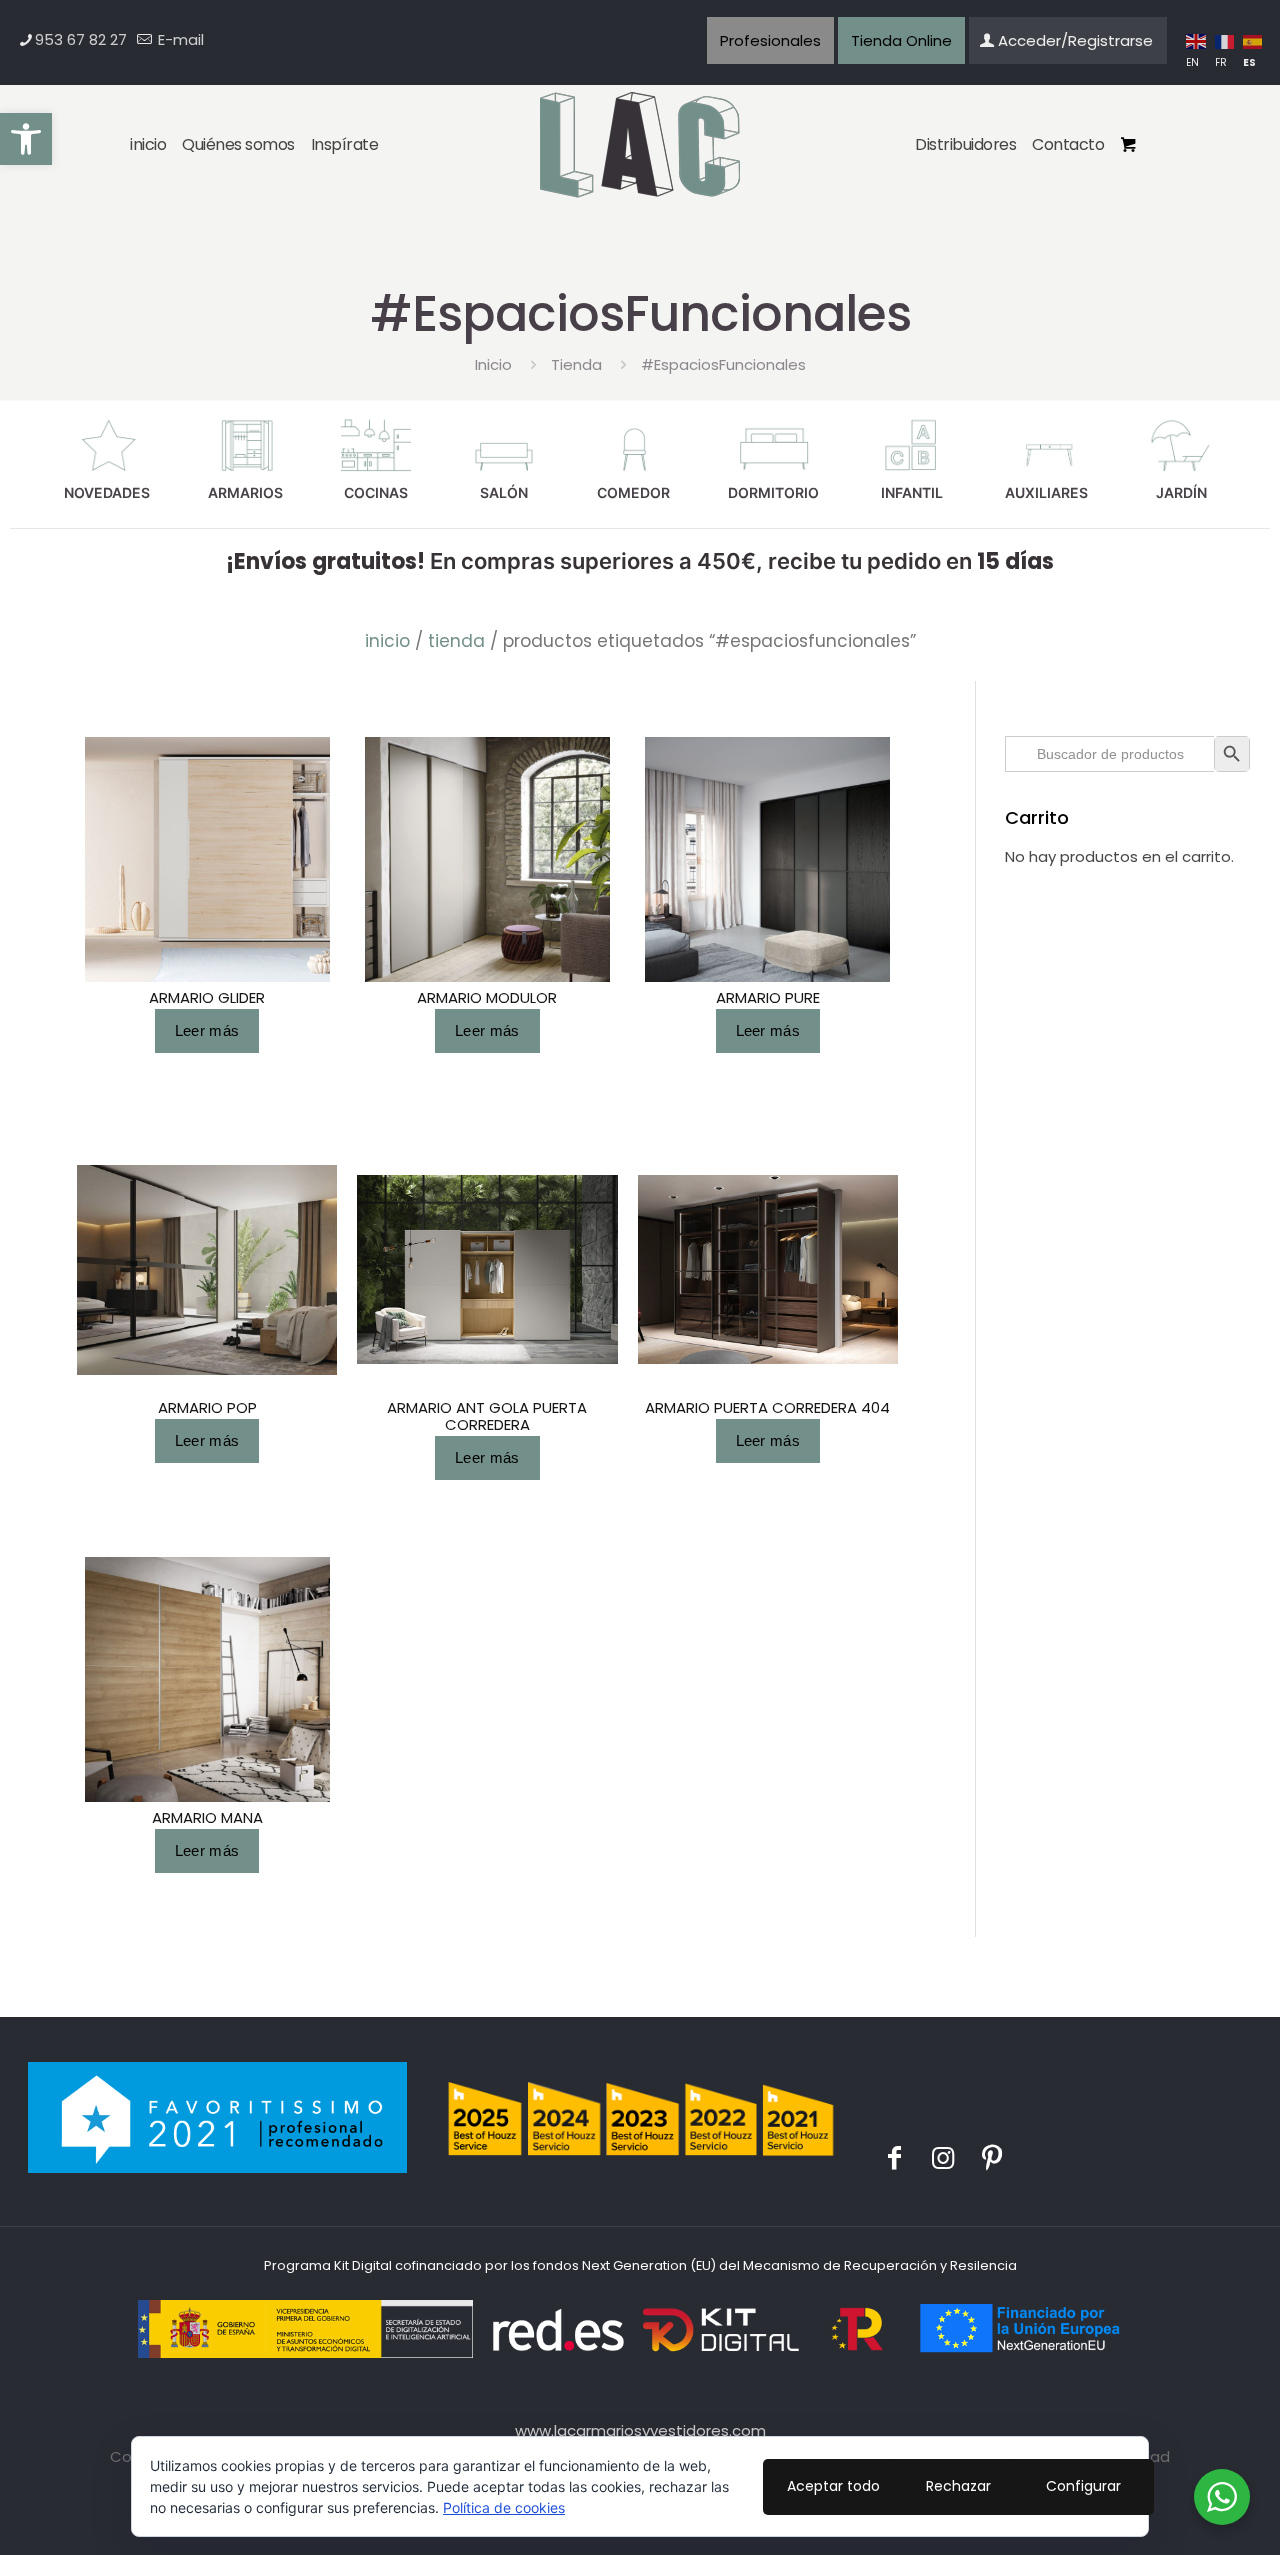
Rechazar (958, 2486)
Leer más (207, 1030)
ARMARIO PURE (768, 997)
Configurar (1083, 2486)
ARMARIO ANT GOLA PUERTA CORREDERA (487, 1416)
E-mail (179, 39)
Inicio (493, 364)
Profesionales (770, 40)
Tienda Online (901, 40)
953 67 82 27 (81, 39)
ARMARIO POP (207, 1407)
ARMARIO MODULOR (487, 997)
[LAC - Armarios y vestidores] (640, 146)
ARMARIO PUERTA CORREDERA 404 (767, 1407)
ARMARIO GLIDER (207, 997)
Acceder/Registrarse (1075, 40)
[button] (26, 139)
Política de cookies (504, 2507)
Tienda (576, 364)
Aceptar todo (833, 2486)
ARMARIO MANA (207, 1817)
